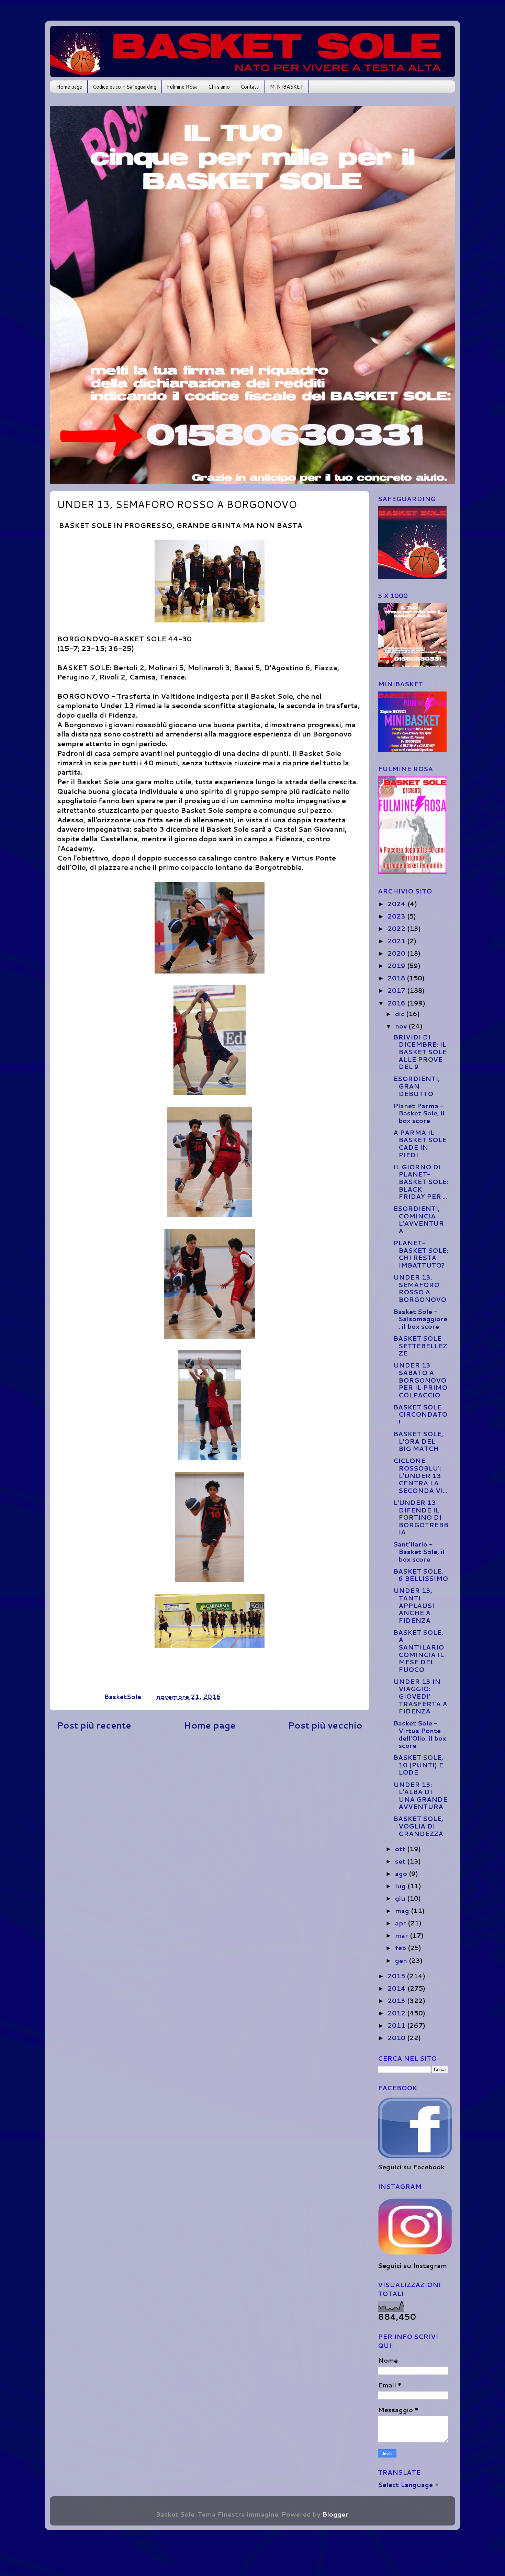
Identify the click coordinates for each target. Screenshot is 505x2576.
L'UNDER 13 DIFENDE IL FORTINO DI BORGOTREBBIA (421, 1517)
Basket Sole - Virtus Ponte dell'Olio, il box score (420, 1734)
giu (401, 1898)
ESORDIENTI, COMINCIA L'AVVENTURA (419, 1220)
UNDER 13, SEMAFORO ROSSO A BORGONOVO (420, 1288)
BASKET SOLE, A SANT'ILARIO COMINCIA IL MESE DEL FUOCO (419, 1651)
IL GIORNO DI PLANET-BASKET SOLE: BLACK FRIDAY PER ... (421, 1182)
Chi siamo (219, 87)
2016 (397, 1003)
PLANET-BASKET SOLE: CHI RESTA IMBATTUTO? (421, 1254)
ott (401, 1849)
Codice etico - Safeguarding (125, 87)
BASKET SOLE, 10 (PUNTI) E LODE (418, 1765)
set (401, 1861)
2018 (397, 978)
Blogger (335, 2514)
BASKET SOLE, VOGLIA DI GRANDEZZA (418, 1826)
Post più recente (94, 1725)
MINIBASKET (287, 87)
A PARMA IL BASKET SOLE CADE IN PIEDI (420, 1144)
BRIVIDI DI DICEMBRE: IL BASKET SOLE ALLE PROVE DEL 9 (420, 1052)
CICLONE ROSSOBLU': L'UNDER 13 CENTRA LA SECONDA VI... (420, 1475)
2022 (397, 929)
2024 (397, 904)
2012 (397, 2013)
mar (402, 1935)
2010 (397, 2038)
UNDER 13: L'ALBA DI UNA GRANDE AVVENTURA (420, 1796)
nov (402, 1026)
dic (401, 1014)
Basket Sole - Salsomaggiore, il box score (420, 1319)
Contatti (250, 87)
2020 (397, 953)
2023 (397, 916)
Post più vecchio (325, 1725)
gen (402, 1960)
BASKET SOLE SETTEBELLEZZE (420, 1346)
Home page (69, 87)
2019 (397, 966)
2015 (397, 1976)
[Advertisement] (210, 1790)
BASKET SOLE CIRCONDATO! (420, 1414)
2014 (397, 1988)
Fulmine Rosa (182, 87)
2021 (397, 941)
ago (402, 1874)
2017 (397, 990)
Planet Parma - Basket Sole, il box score (419, 1113)
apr (401, 1923)
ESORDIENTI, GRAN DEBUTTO (417, 1086)
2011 (397, 2025)
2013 (397, 2001)
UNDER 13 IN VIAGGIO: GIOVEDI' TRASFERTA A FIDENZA (420, 1696)
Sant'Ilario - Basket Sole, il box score (419, 1551)
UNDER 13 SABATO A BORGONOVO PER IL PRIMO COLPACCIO (420, 1380)
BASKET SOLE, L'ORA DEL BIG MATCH (418, 1441)
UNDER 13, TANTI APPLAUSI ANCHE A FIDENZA (414, 1605)
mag (403, 1911)
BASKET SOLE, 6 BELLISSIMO (421, 1575)
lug (401, 1886)
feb (401, 1948)
